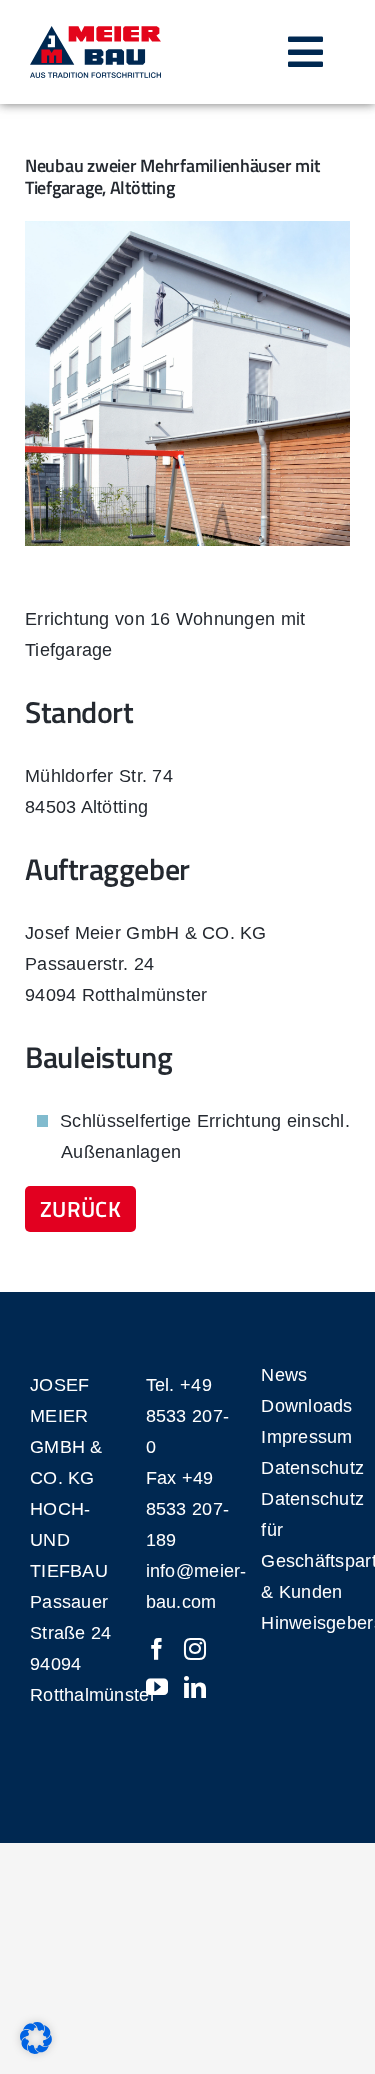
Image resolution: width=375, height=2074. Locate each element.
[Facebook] (157, 1649)
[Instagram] (195, 1649)
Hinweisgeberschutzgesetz (303, 1623)
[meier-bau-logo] (95, 35)
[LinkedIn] (195, 1687)
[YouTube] (157, 1687)
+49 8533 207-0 (187, 1416)
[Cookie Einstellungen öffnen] (36, 2048)
